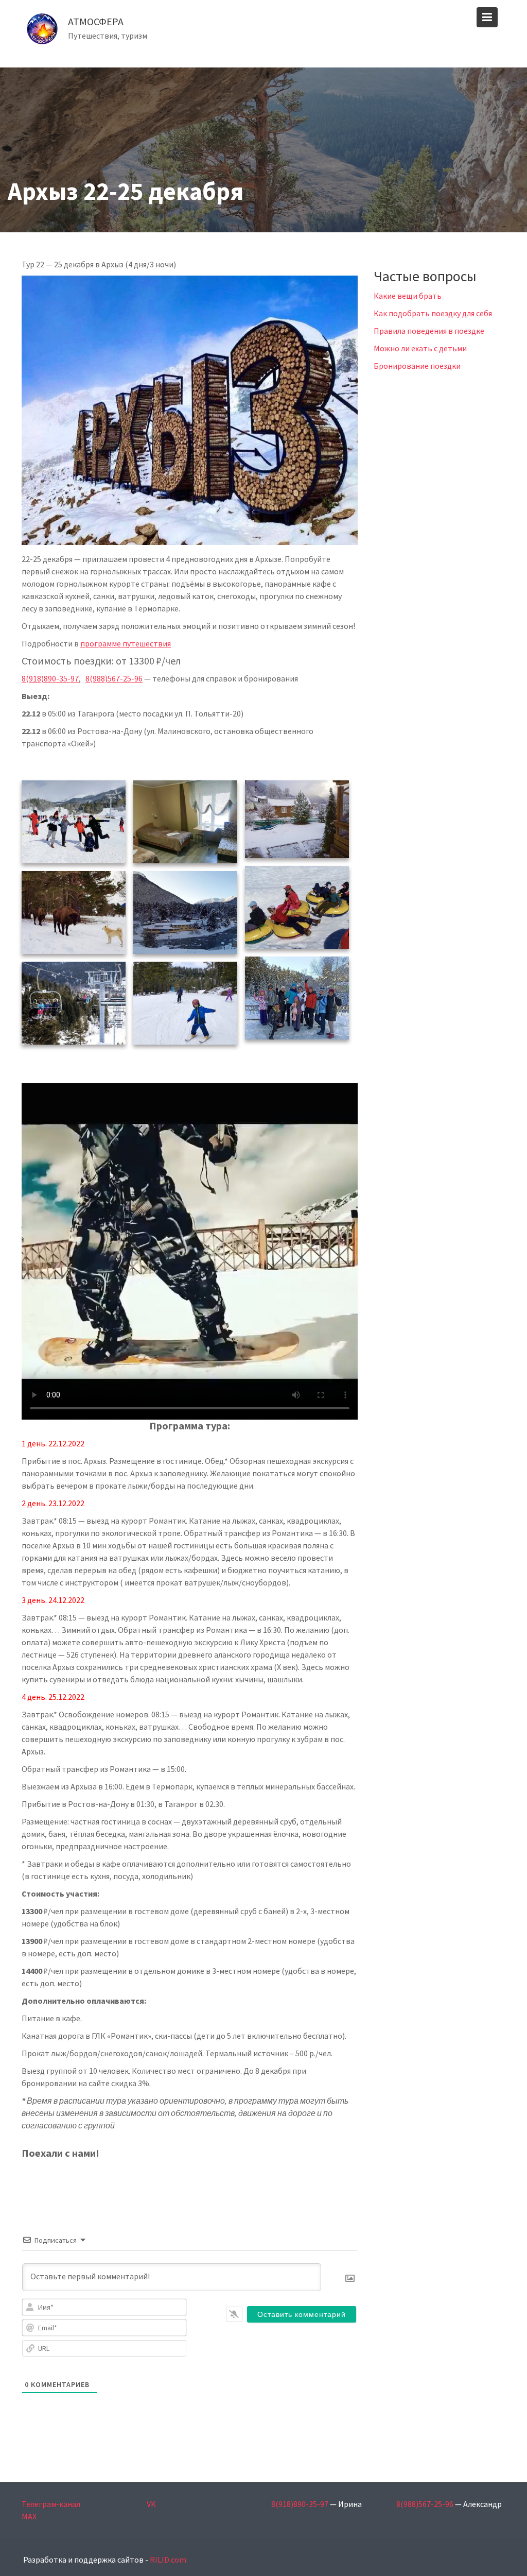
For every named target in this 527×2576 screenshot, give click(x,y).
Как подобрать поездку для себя (433, 313)
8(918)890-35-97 (50, 678)
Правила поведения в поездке (429, 331)
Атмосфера (96, 21)
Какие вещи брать (408, 296)
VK (151, 2504)
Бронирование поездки (417, 366)
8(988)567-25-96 (114, 678)
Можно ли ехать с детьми (420, 348)
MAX (29, 2516)
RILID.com (168, 2560)
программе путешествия (126, 643)
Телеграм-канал (51, 2504)
